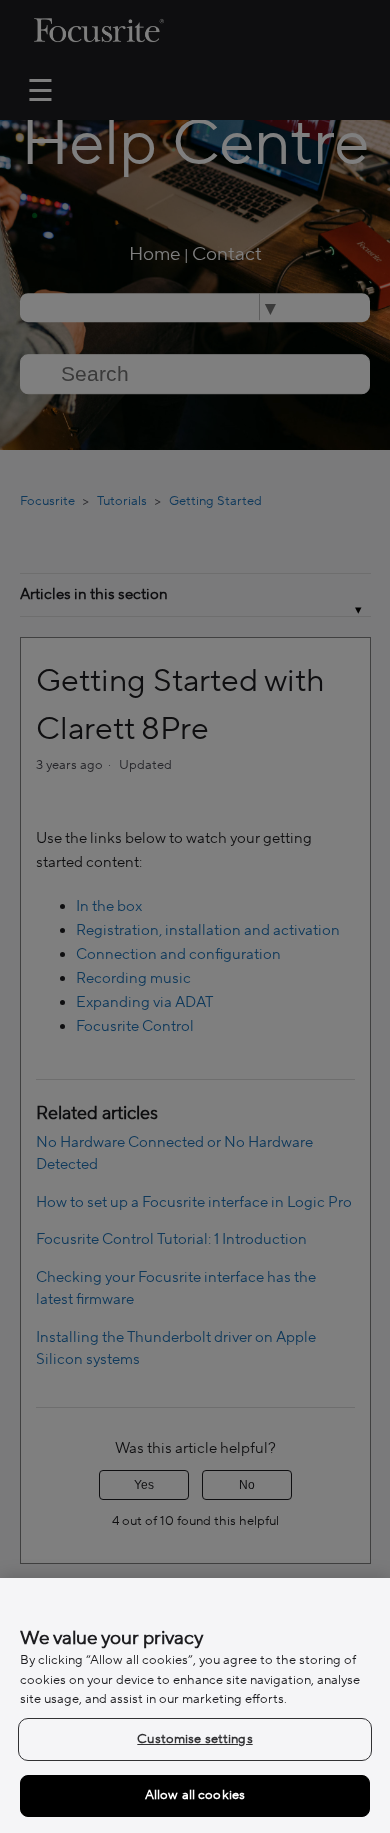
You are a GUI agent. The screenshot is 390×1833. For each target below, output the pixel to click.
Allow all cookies (195, 1795)
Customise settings (194, 1739)
